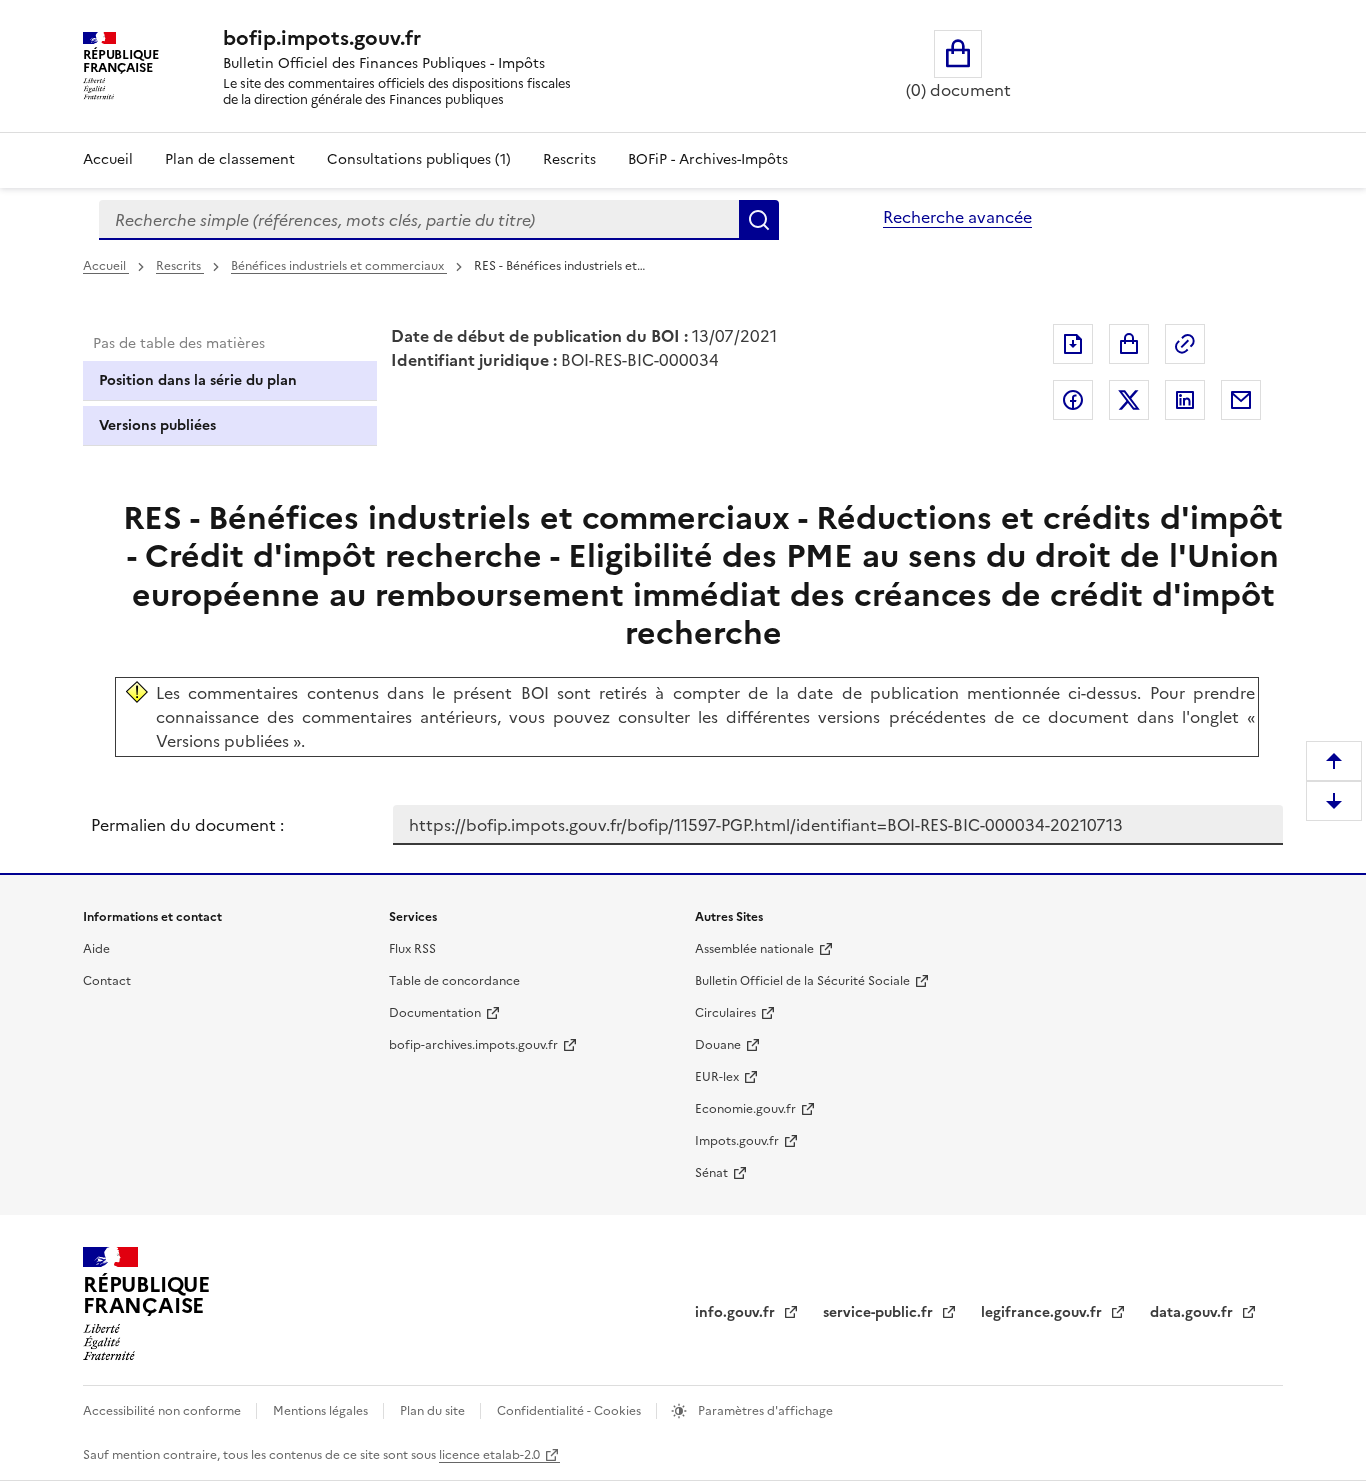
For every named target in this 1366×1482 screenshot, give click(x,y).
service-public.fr (880, 1312)
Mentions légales (322, 1411)
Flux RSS (412, 949)
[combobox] (419, 220)
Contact (107, 981)
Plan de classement (230, 159)
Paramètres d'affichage (764, 1411)
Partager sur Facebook (1073, 400)
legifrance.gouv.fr (1043, 1312)
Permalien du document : (187, 825)
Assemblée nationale (754, 949)
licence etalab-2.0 (489, 1455)
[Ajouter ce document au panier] (1129, 344)
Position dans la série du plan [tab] (198, 380)
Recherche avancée (957, 217)
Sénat (711, 1173)
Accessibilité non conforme (163, 1411)
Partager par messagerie (1241, 400)
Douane (718, 1045)
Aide (96, 949)
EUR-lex (717, 1077)
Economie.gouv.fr (745, 1109)
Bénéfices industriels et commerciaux (339, 266)
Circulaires (725, 1013)
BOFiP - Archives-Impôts (708, 159)
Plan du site (434, 1411)
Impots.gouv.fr (737, 1141)
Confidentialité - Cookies (570, 1411)
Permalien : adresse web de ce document (1185, 344)
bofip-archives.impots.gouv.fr (473, 1045)
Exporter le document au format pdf (1073, 344)
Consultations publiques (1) (419, 159)
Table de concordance (454, 981)
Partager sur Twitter (1129, 400)
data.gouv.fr (1193, 1312)
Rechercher (759, 220)
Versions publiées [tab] (157, 425)
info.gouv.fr (737, 1312)
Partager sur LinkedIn (1185, 400)
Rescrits (569, 159)
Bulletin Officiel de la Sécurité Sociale (802, 981)
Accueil (108, 159)
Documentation (435, 1013)
